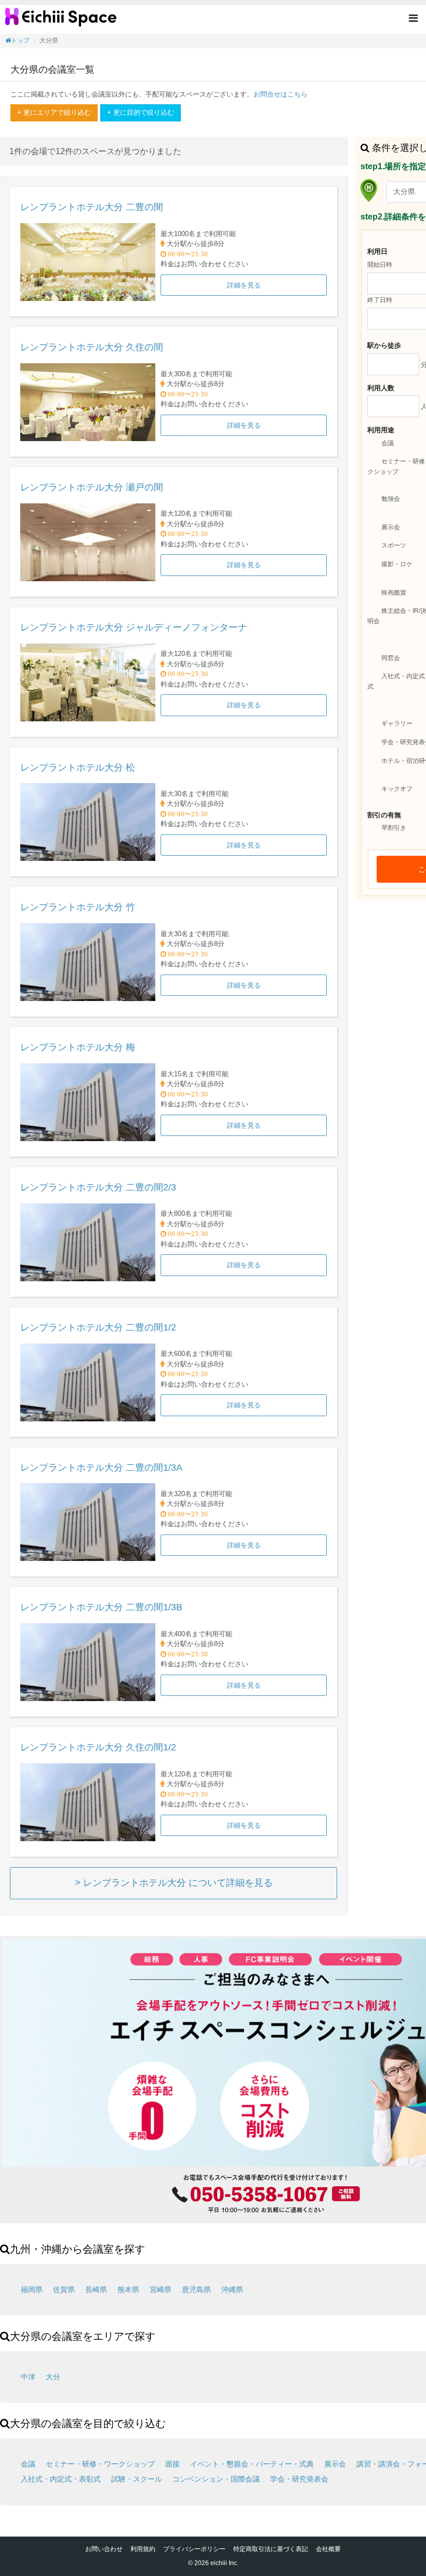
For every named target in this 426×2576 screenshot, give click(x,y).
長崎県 (96, 2290)
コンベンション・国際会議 (216, 2479)
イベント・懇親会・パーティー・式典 (252, 2464)
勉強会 (391, 499)
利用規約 (143, 2549)
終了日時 (380, 300)
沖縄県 (232, 2290)
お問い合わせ (104, 2549)
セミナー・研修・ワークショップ (100, 2464)
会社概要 (328, 2549)
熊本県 (128, 2290)
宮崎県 (161, 2290)
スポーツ (394, 546)
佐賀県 (64, 2290)
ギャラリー (397, 723)
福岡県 (32, 2290)
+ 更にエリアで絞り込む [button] (54, 112)
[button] (413, 19)
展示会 (391, 527)
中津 (28, 2377)
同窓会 (391, 658)
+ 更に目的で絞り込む (141, 112)
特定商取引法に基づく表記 (271, 2549)
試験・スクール (137, 2479)
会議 (388, 443)
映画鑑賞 (394, 593)
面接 (172, 2464)
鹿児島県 (196, 2290)
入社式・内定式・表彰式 (61, 2479)
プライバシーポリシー (194, 2549)
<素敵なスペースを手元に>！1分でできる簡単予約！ (61, 21)
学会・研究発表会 (299, 2479)
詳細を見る (244, 285)
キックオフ (397, 789)
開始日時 (380, 265)
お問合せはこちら (281, 94)
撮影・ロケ (397, 564)
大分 (53, 2377)
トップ (20, 40)
